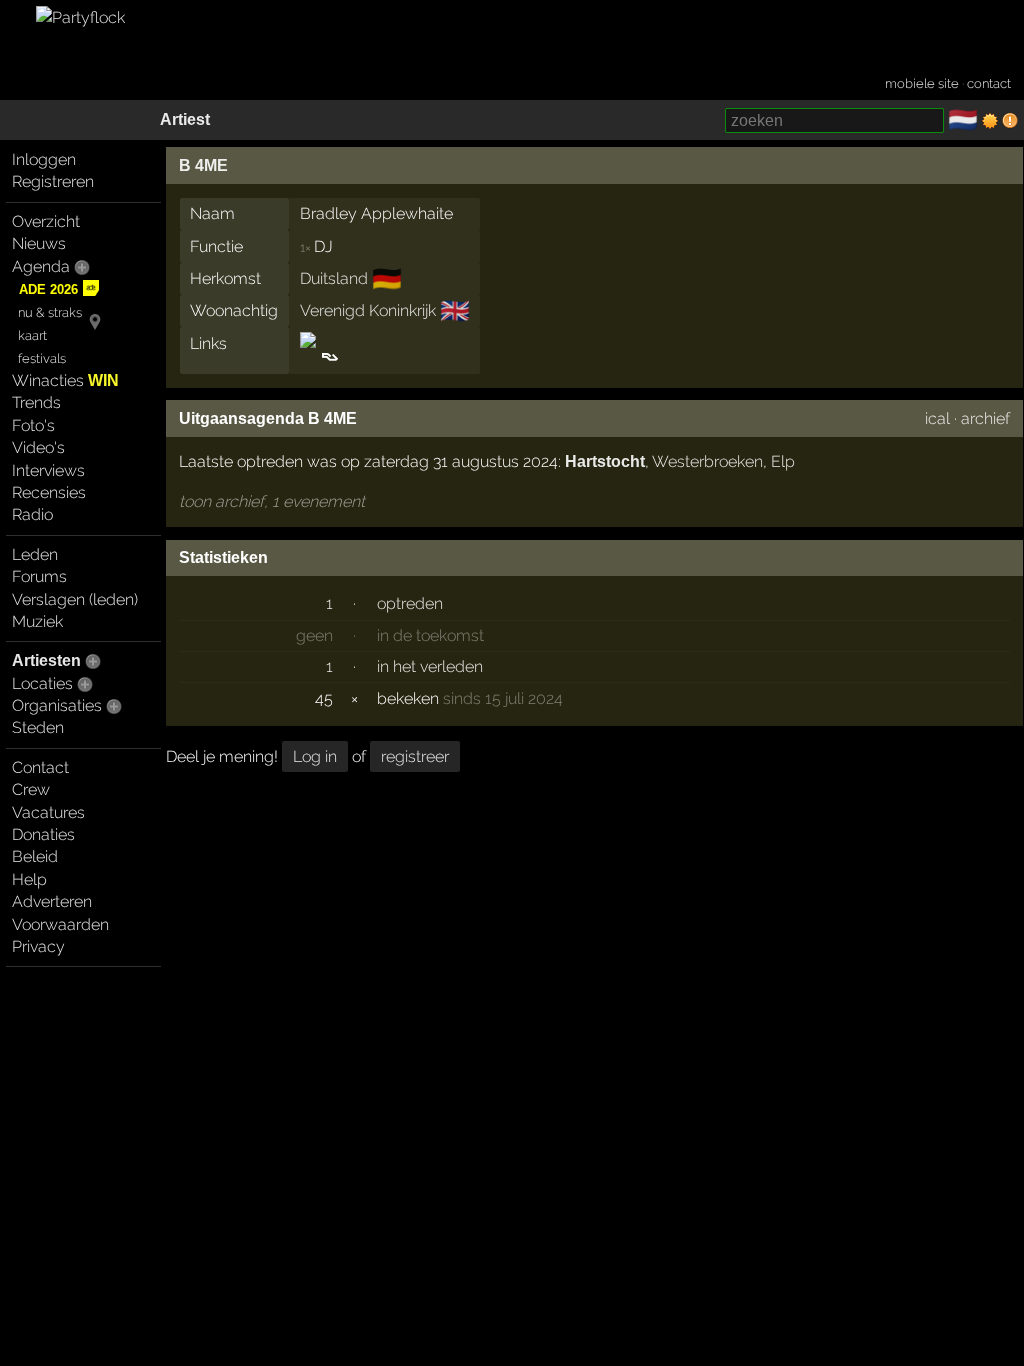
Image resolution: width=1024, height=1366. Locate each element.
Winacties (65, 380)
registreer (415, 756)
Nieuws (39, 243)
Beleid (35, 856)
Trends (36, 402)
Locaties (42, 683)
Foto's (33, 425)
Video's (38, 447)
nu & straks (50, 312)
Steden (38, 727)
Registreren (53, 181)
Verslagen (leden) (75, 599)
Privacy (38, 946)
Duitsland (334, 278)
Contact (40, 767)
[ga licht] (990, 121)
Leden (35, 554)
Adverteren (52, 901)
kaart (32, 335)
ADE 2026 (48, 289)
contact (989, 83)
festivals (42, 358)
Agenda (41, 266)
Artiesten (46, 660)
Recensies (49, 492)
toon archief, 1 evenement (272, 501)
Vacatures (48, 812)
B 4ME (203, 165)
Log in (315, 756)
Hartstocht (605, 461)
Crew (31, 789)
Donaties (43, 834)
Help (29, 879)
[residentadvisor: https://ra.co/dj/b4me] (328, 356)
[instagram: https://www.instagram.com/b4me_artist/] (309, 356)
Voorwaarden (60, 924)
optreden (410, 603)
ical (937, 418)
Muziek (37, 621)
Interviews (48, 470)
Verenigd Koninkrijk (368, 310)
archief (985, 418)
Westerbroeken (707, 461)
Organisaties (57, 705)
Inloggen (44, 159)
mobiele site (922, 83)
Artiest (185, 119)
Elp (783, 461)
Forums (39, 576)
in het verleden (430, 666)
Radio (32, 514)
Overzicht (46, 221)
